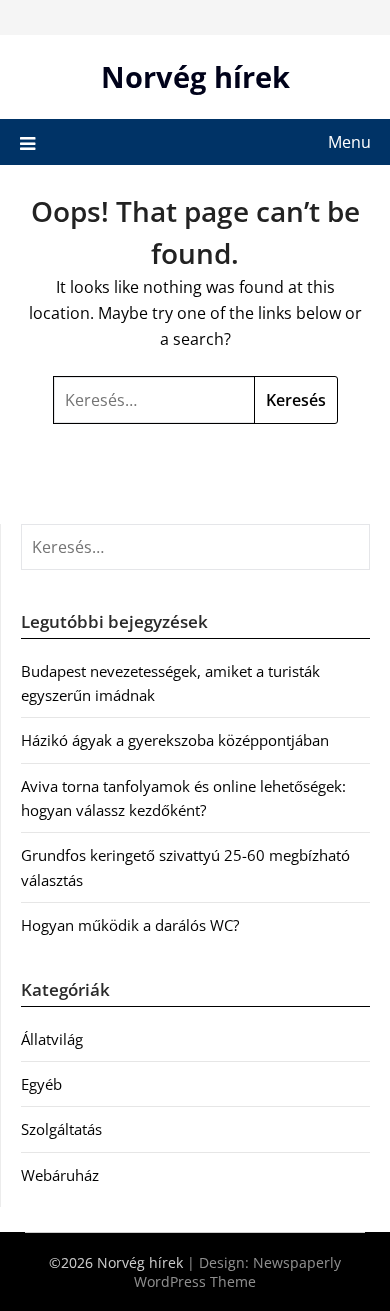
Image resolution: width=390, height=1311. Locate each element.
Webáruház (60, 1175)
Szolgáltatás (61, 1129)
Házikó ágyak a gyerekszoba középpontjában (175, 740)
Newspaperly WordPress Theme (237, 1272)
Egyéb (41, 1084)
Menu (349, 142)
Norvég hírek (195, 76)
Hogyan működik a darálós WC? (130, 925)
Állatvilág (52, 1039)
